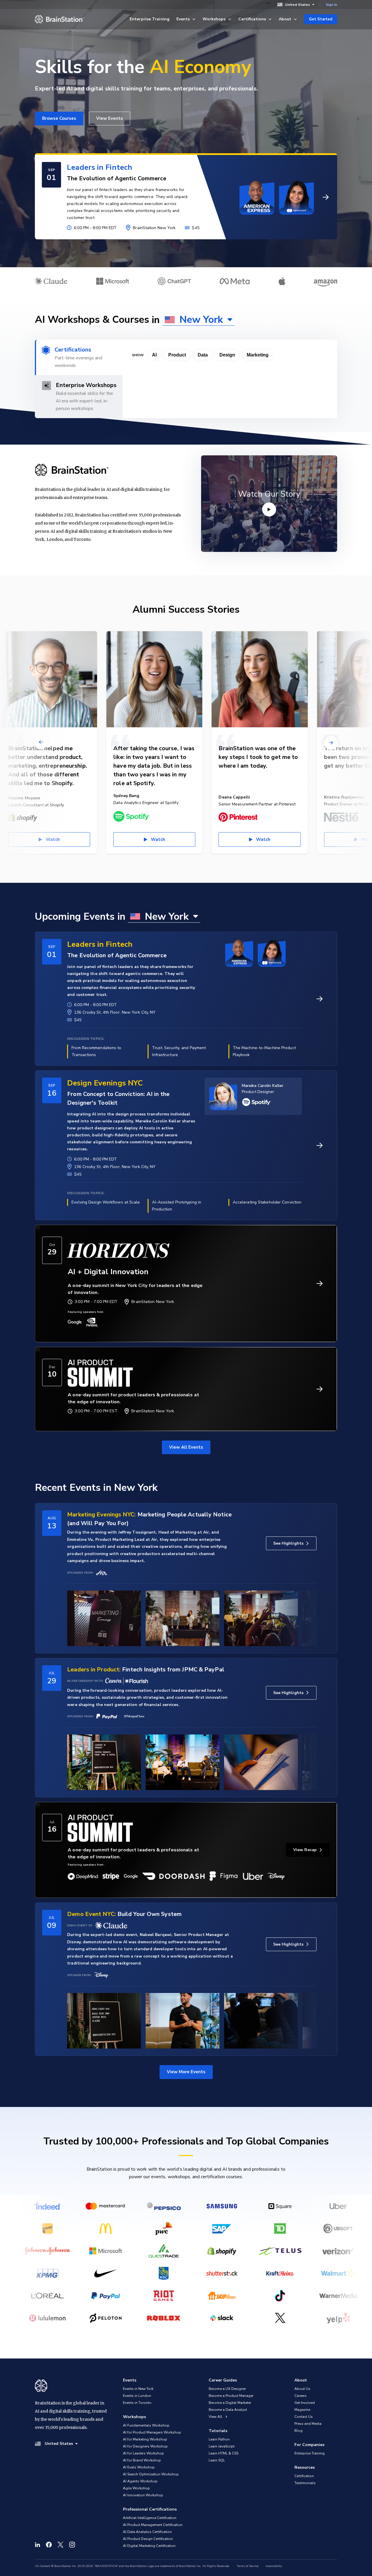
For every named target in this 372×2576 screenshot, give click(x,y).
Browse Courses (59, 118)
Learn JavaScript (222, 2446)
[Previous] (41, 742)
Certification (304, 2476)
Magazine (302, 2410)
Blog (298, 2431)
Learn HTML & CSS (223, 2453)
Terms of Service (248, 2566)
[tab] (79, 357)
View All (216, 2417)
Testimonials (305, 2483)
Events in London (137, 2396)
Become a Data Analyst (228, 2410)
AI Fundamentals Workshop (146, 2425)
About (285, 19)
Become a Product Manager (231, 2396)
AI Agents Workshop (140, 2481)
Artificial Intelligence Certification (150, 2518)
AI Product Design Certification (148, 2539)
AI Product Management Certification (153, 2525)
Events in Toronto (137, 2403)
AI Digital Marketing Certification (149, 2546)
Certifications (252, 19)
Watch (53, 839)
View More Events (186, 2072)
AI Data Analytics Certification (147, 2532)
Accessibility (274, 2566)
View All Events (186, 1447)
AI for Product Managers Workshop (152, 2432)
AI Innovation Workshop (143, 2495)
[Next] (331, 742)
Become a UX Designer (227, 2389)
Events (183, 19)
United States (298, 5)
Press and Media (308, 2424)
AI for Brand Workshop (142, 2460)
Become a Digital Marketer (230, 2403)
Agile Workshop (136, 2488)
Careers (301, 2396)
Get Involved (305, 2403)
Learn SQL (217, 2460)
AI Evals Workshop (139, 2467)
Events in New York (138, 2389)
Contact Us (304, 2417)
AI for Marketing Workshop (145, 2439)
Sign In (331, 5)
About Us (302, 2389)
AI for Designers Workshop (145, 2446)
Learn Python (219, 2439)
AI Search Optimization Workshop (151, 2474)
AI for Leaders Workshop (143, 2453)
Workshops (214, 19)
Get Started (321, 19)
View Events (110, 118)
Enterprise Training (150, 19)
